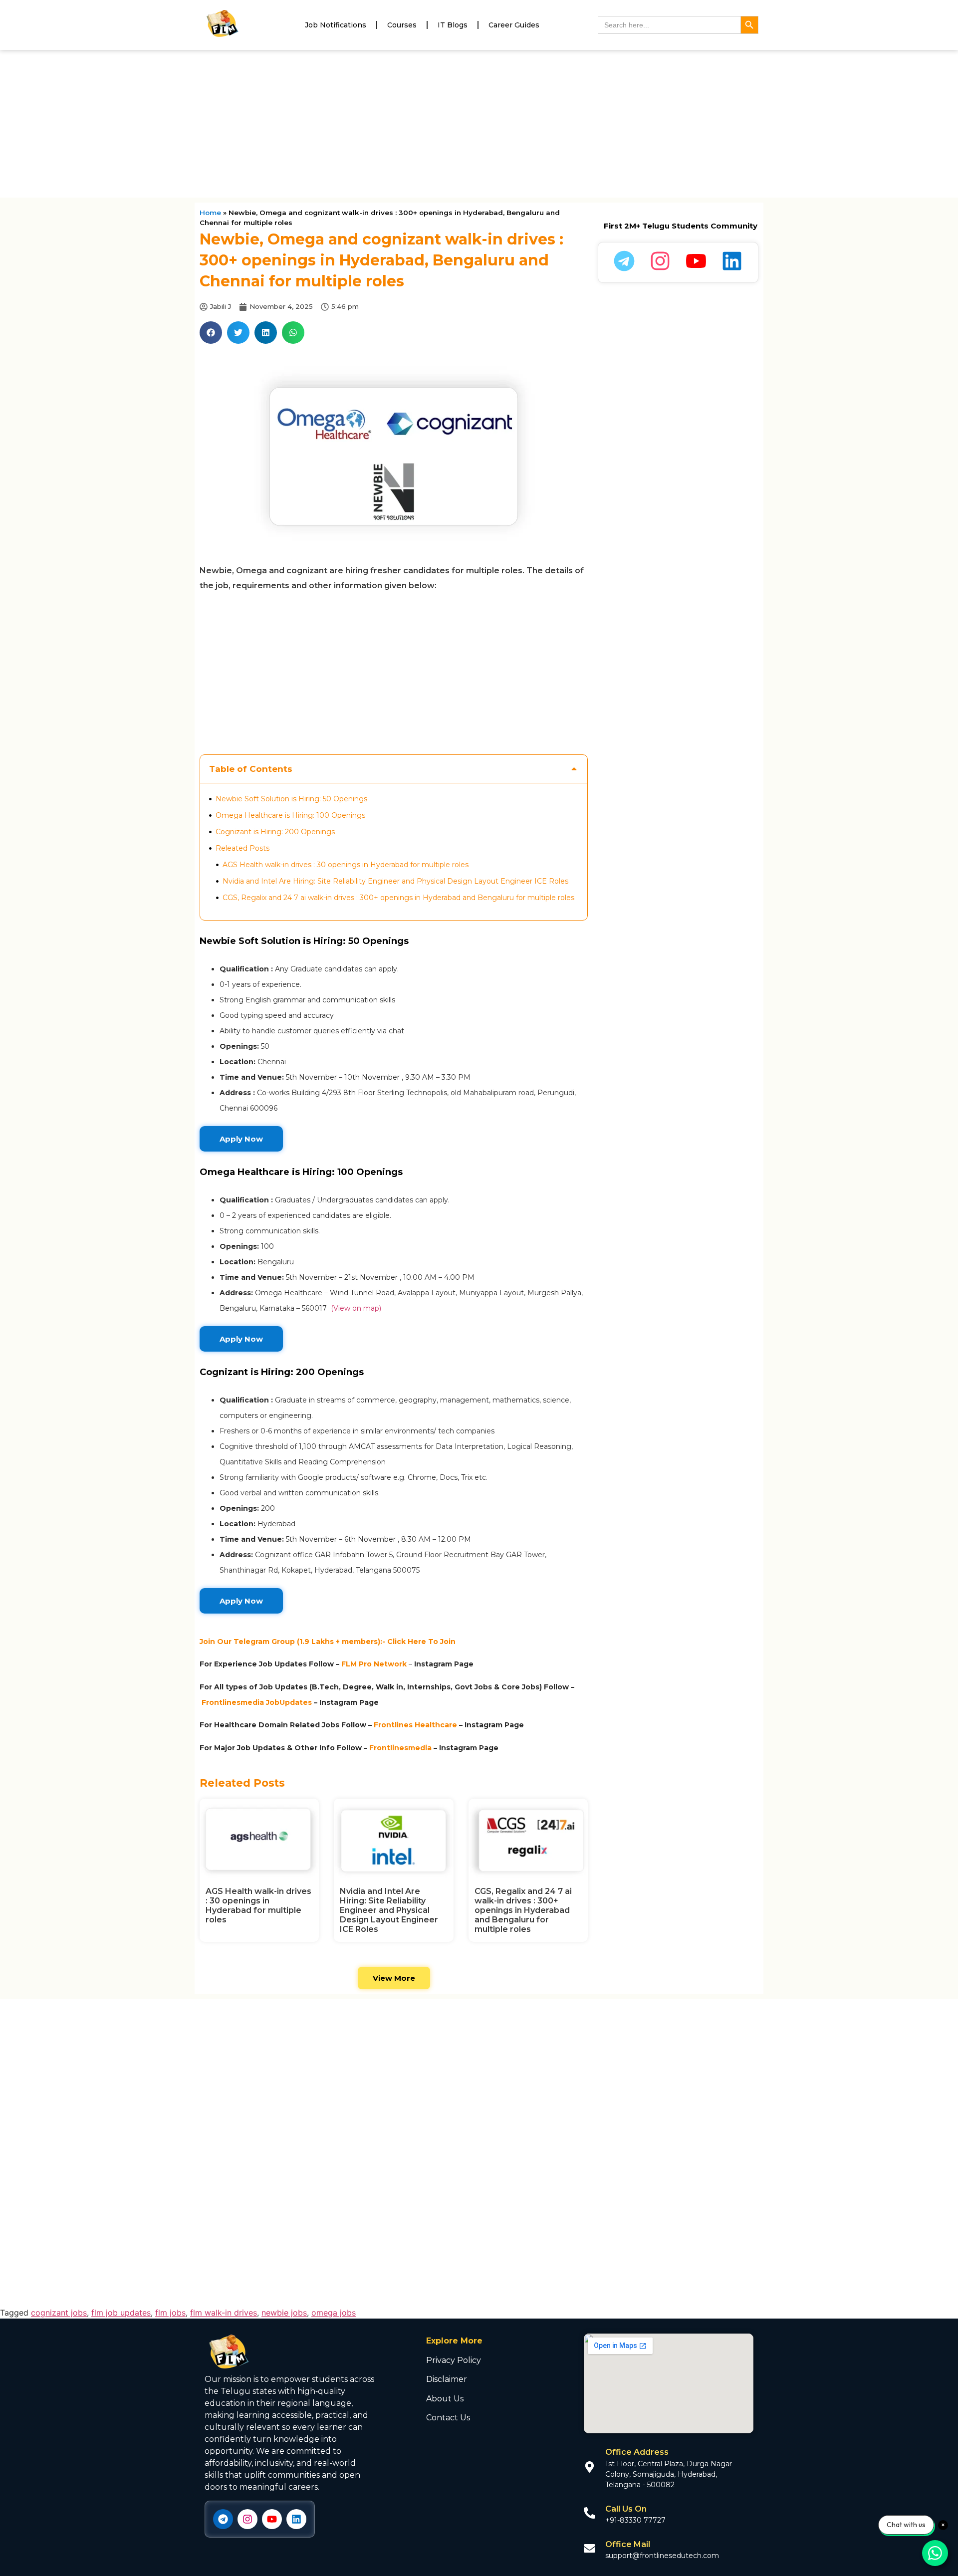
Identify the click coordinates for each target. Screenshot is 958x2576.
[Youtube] (272, 2519)
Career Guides (514, 25)
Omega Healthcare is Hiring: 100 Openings (290, 815)
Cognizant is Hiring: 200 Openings (275, 832)
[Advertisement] (479, 124)
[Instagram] (247, 2519)
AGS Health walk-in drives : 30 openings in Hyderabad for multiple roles (346, 865)
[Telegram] (223, 2519)
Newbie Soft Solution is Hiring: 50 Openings (291, 799)
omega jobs (334, 2313)
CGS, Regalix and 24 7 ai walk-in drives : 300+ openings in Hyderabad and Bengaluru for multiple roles (398, 898)
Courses (402, 25)
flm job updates (121, 2313)
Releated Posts (242, 848)
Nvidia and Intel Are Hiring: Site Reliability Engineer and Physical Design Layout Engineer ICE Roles (395, 881)
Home (210, 213)
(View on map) (355, 1308)
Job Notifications (336, 25)
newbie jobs (284, 2313)
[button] (211, 333)
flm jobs (170, 2313)
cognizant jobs (59, 2313)
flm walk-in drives (224, 2313)
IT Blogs (453, 25)
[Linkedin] (296, 2519)
